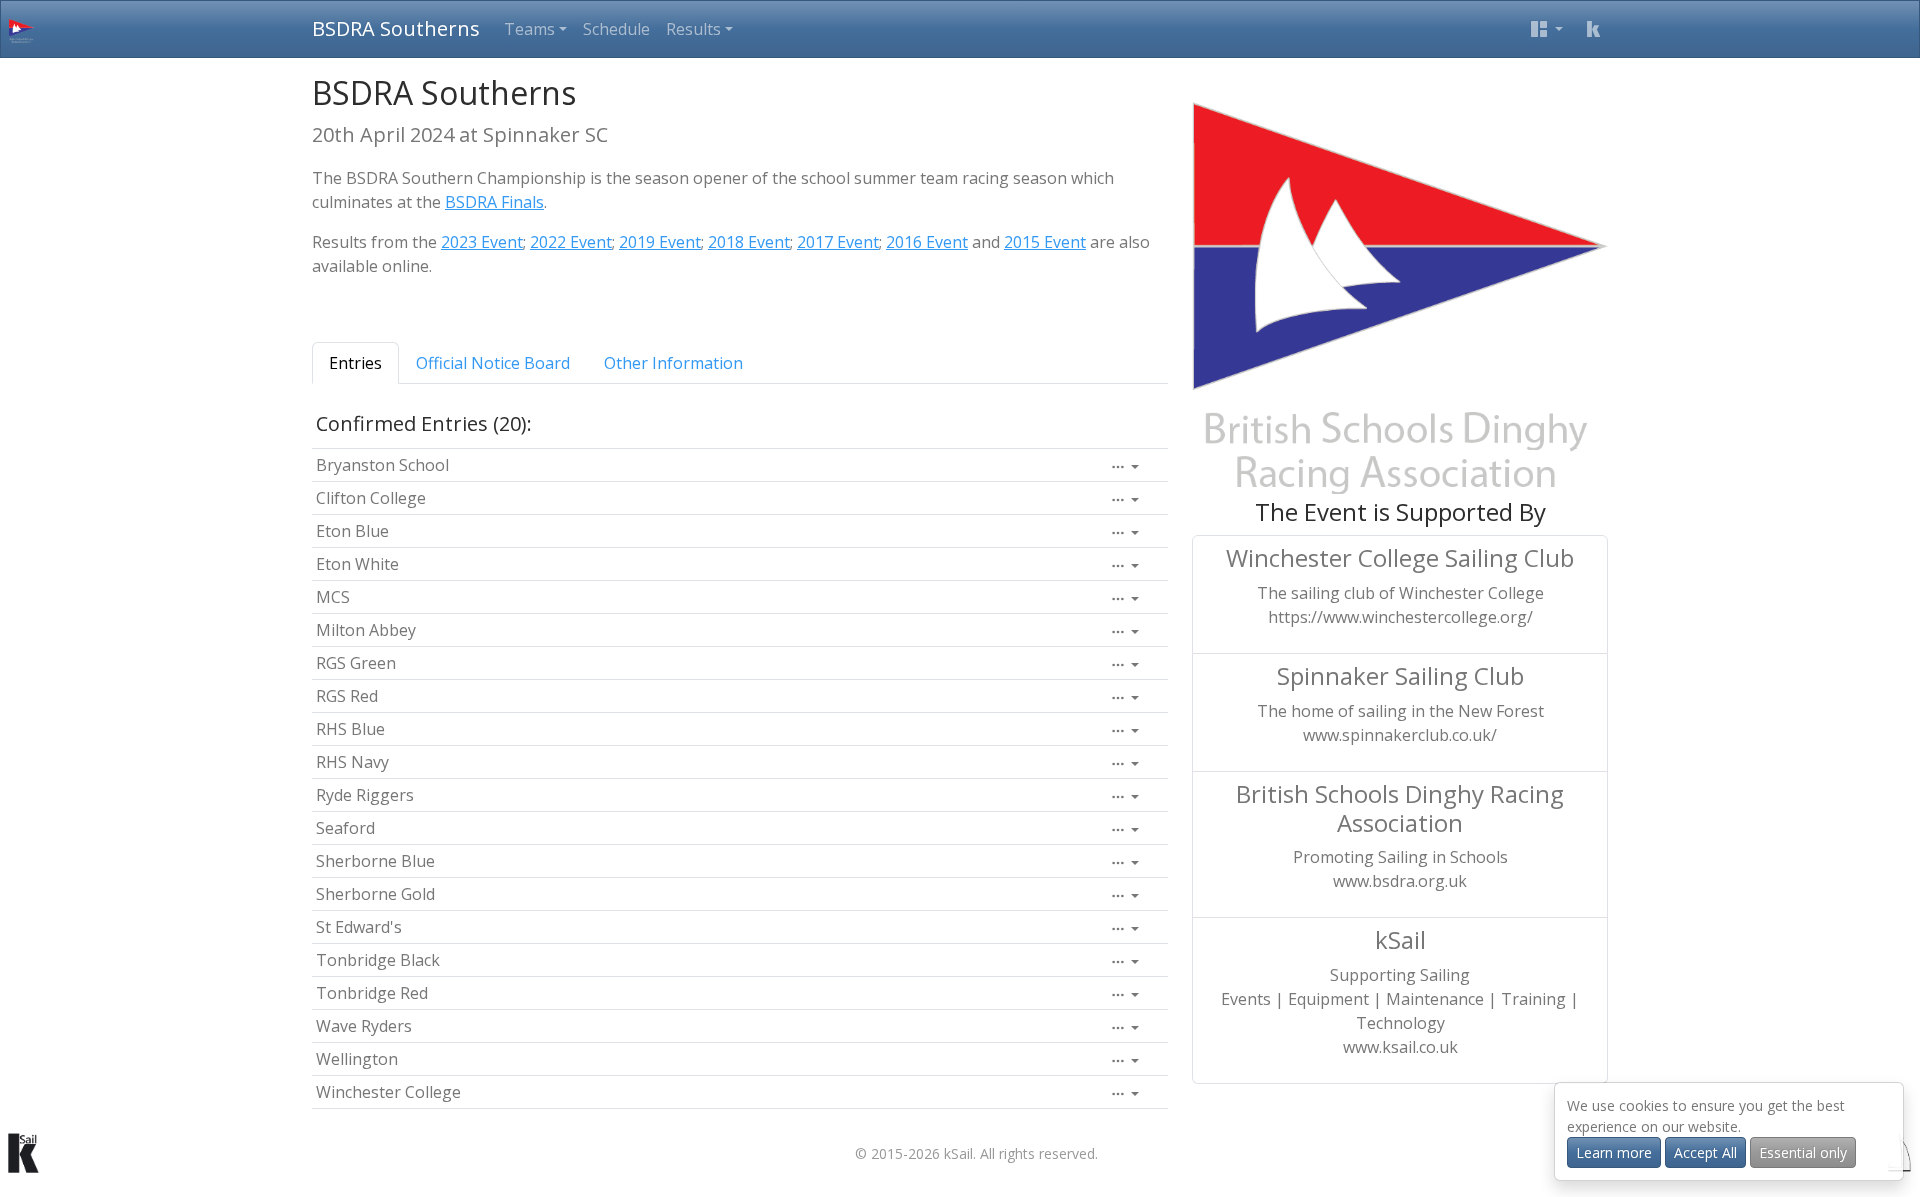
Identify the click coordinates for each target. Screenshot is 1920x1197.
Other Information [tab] (673, 363)
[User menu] (1547, 29)
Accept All (1705, 1152)
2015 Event (1045, 242)
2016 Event (927, 242)
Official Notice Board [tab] (493, 363)
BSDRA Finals (494, 202)
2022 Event (571, 242)
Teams (529, 29)
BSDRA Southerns (396, 28)
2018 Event (749, 242)
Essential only (1803, 1152)
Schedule (616, 29)
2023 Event (482, 242)
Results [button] (693, 29)
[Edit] (1125, 467)
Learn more (1614, 1152)
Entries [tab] (355, 363)
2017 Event (838, 242)
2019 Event (660, 242)
